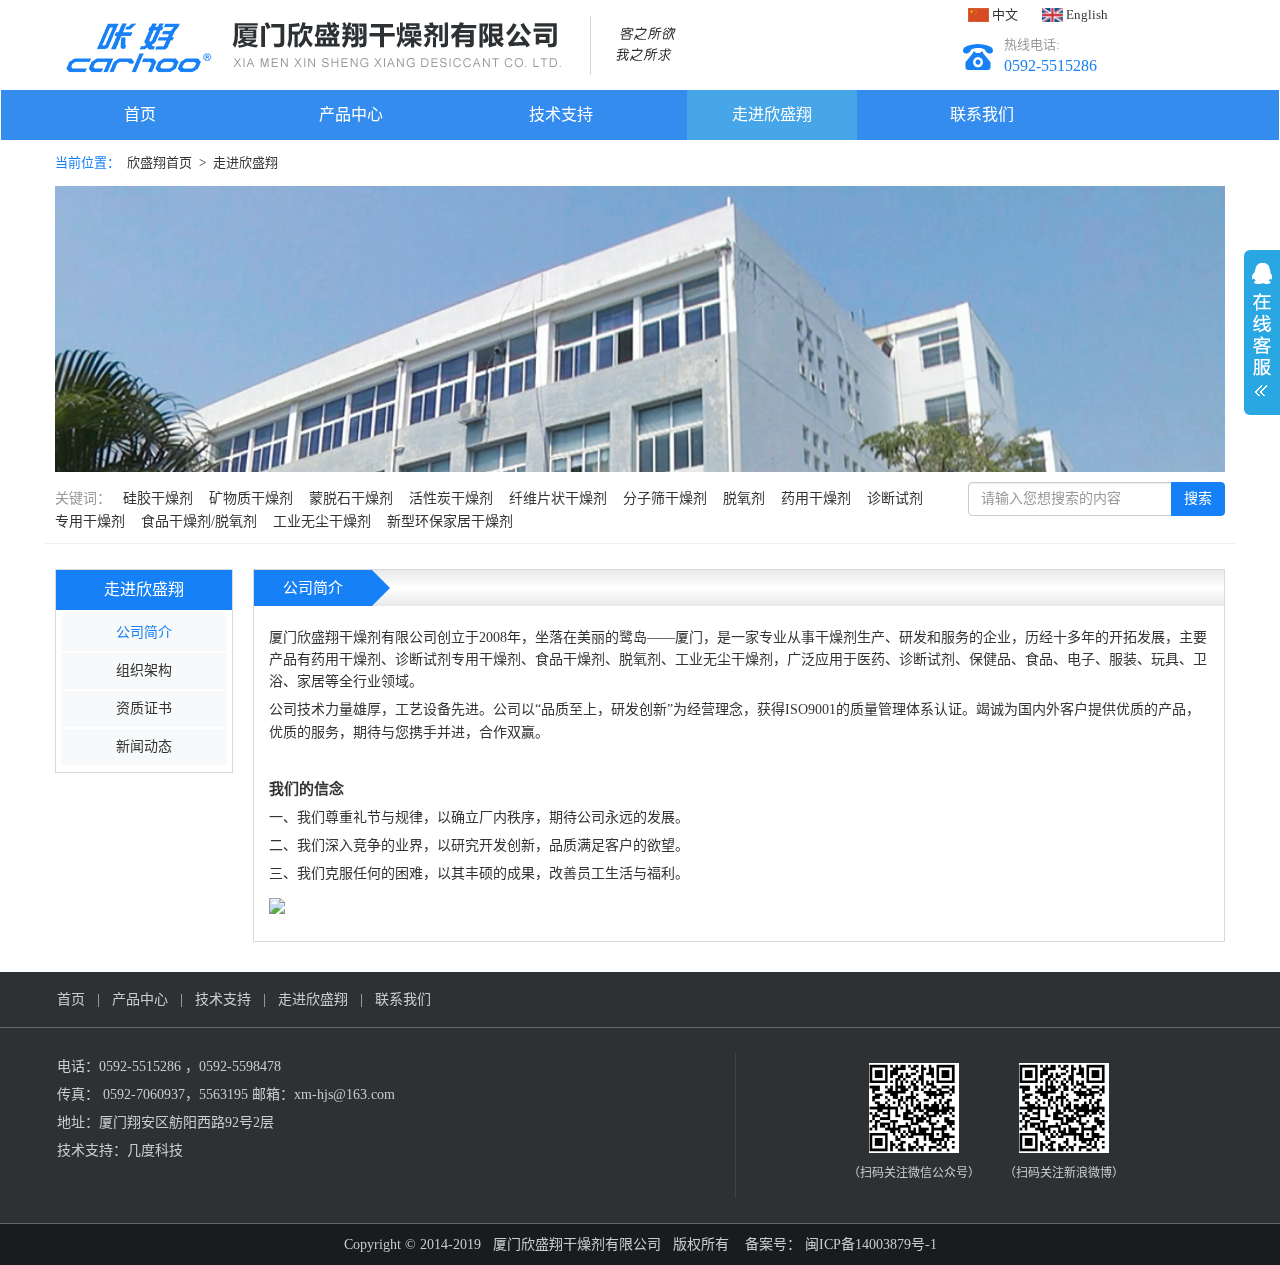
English (1085, 14)
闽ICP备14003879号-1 (869, 1244)
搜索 (1198, 498)
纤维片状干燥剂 (558, 498)
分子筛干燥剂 (665, 498)
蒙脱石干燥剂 (351, 498)
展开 (1262, 323)
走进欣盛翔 (772, 114)
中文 (1003, 14)
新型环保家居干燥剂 (450, 521)
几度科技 (155, 1150)
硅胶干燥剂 (158, 498)
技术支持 (561, 114)
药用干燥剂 (816, 498)
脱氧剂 (744, 498)
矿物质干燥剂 (251, 498)
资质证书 (144, 708)
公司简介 (144, 632)
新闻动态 (144, 746)
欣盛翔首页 (159, 162)
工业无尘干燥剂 (322, 521)
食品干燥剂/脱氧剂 (199, 521)
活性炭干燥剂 (451, 498)
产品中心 (351, 114)
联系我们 (982, 114)
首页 (140, 114)
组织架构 (144, 670)
